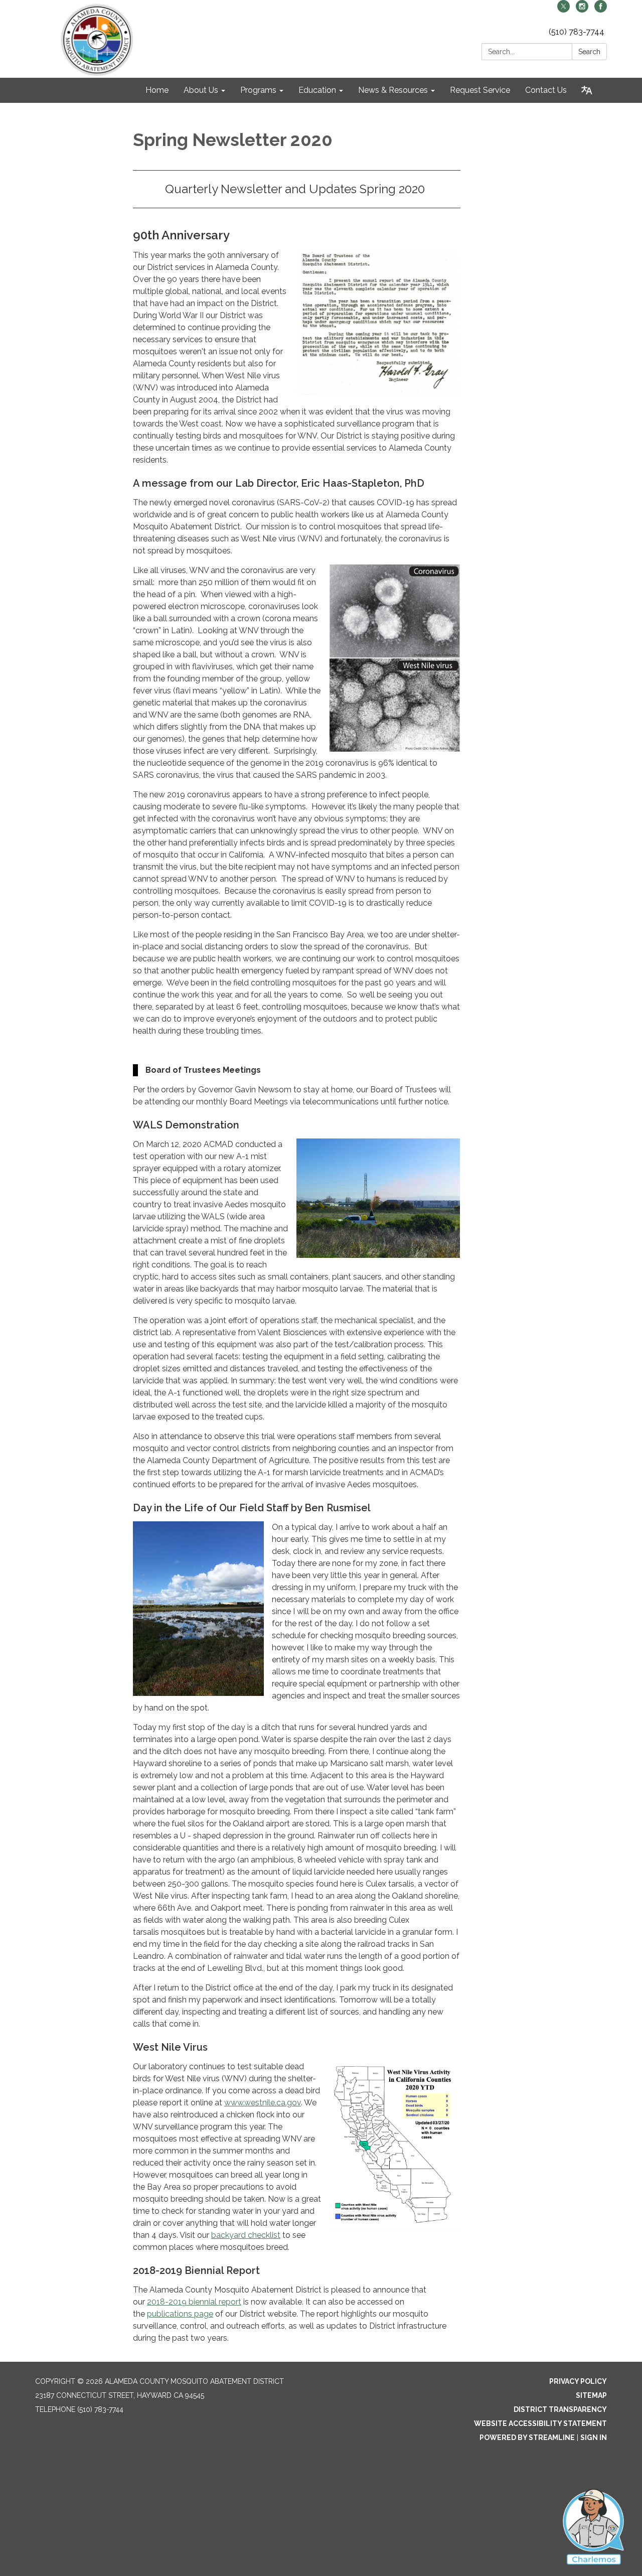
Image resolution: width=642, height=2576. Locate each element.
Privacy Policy (578, 2381)
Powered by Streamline (527, 2438)
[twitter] (564, 10)
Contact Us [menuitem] (546, 90)
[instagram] (582, 10)
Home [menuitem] (157, 90)
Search (589, 52)
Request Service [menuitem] (480, 90)
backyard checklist (246, 2235)
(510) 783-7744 (577, 32)
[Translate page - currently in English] (587, 90)
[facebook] (601, 10)
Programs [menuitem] (258, 90)
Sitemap (591, 2395)
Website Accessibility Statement (540, 2423)
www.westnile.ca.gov (263, 2103)
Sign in (594, 2438)
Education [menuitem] (317, 90)
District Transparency (560, 2409)
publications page (180, 2314)
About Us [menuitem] (201, 90)
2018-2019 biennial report (194, 2302)
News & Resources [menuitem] (393, 90)
